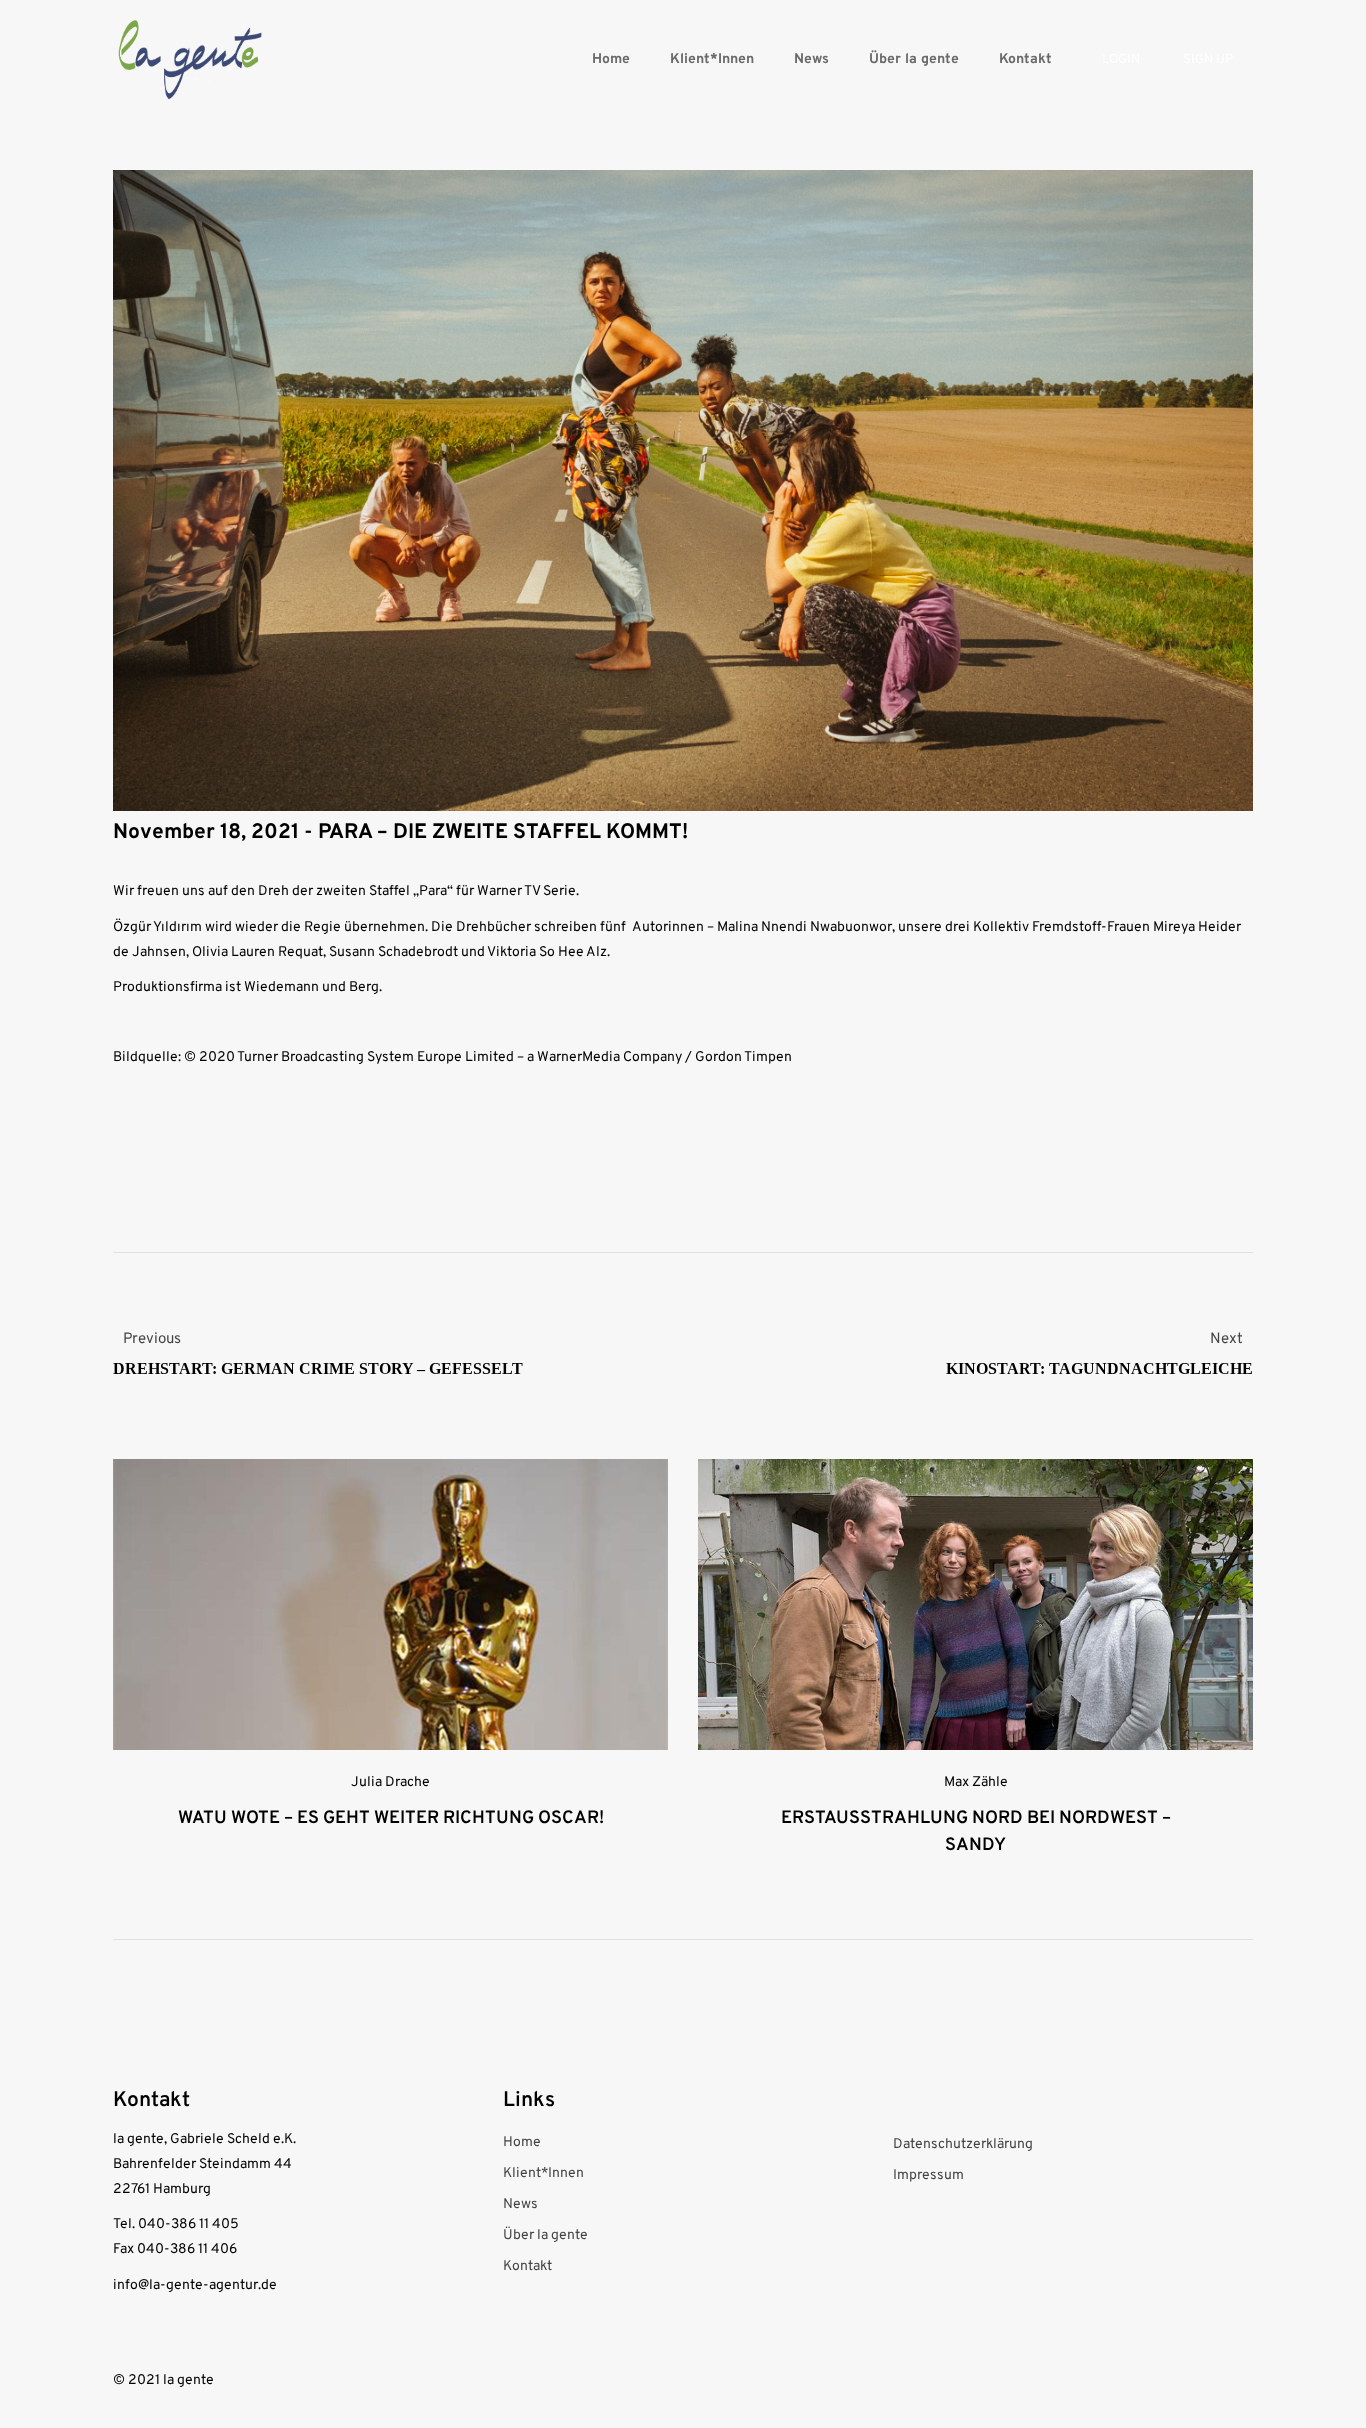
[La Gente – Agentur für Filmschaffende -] (190, 59)
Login (1121, 60)
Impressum (928, 2175)
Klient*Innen (712, 59)
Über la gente (914, 59)
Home (611, 59)
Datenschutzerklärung (963, 2144)
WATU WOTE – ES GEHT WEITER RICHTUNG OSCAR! (391, 1818)
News (811, 59)
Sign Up (1208, 60)
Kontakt (1025, 59)
